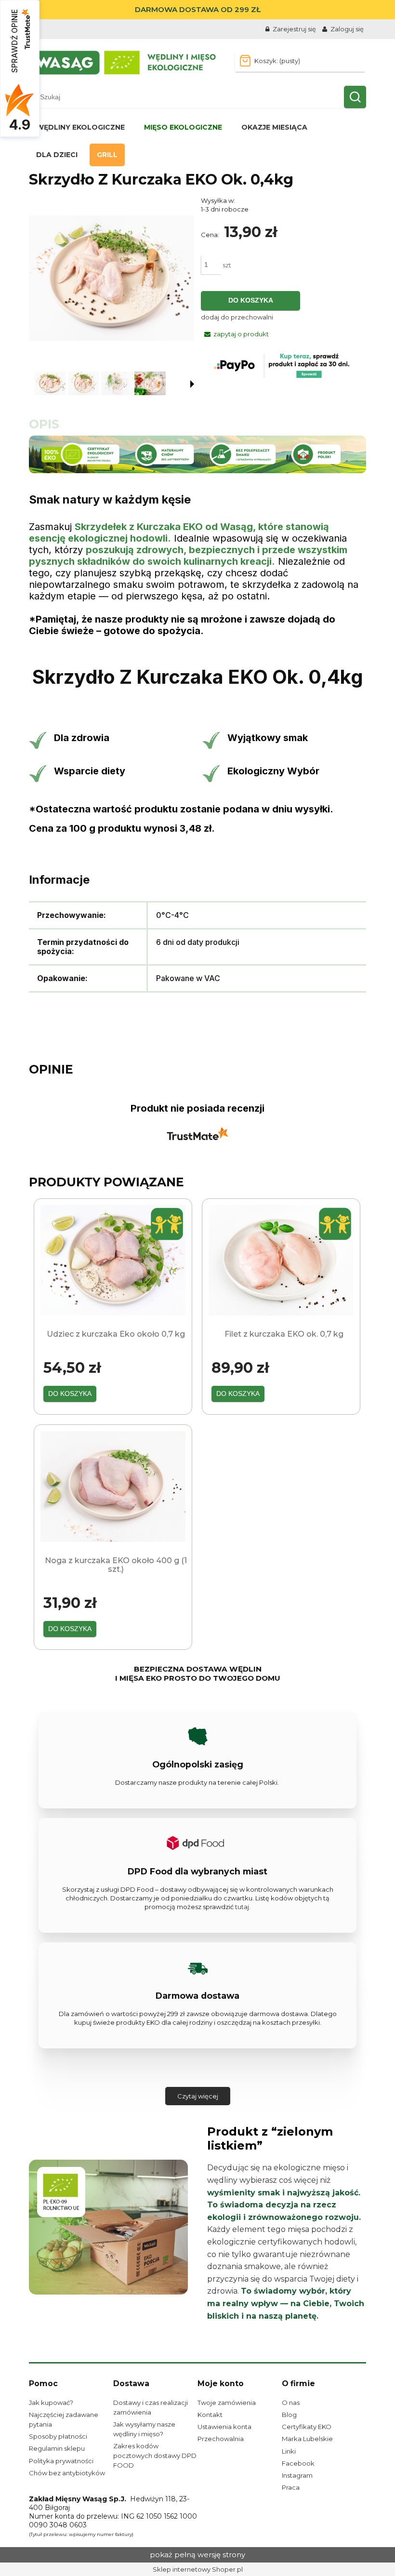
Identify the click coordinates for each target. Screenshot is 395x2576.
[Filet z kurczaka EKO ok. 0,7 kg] (281, 1260)
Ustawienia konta (224, 2427)
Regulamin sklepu (57, 2448)
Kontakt (210, 2415)
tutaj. (243, 1907)
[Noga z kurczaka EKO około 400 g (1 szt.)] (113, 1487)
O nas (291, 2403)
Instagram (297, 2475)
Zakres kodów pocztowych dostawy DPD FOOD (155, 2456)
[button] (192, 384)
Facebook (298, 2463)
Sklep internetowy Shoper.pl (198, 2569)
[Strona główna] (124, 62)
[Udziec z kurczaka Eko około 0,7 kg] (113, 1260)
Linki (289, 2451)
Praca (291, 2487)
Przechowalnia (221, 2439)
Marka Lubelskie (307, 2439)
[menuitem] (80, 127)
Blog (289, 2415)
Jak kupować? (51, 2403)
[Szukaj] (355, 97)
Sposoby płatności (58, 2436)
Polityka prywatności (61, 2461)
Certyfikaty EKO (307, 2427)
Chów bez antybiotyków (67, 2473)
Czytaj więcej (198, 2096)
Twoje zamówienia (227, 2403)
